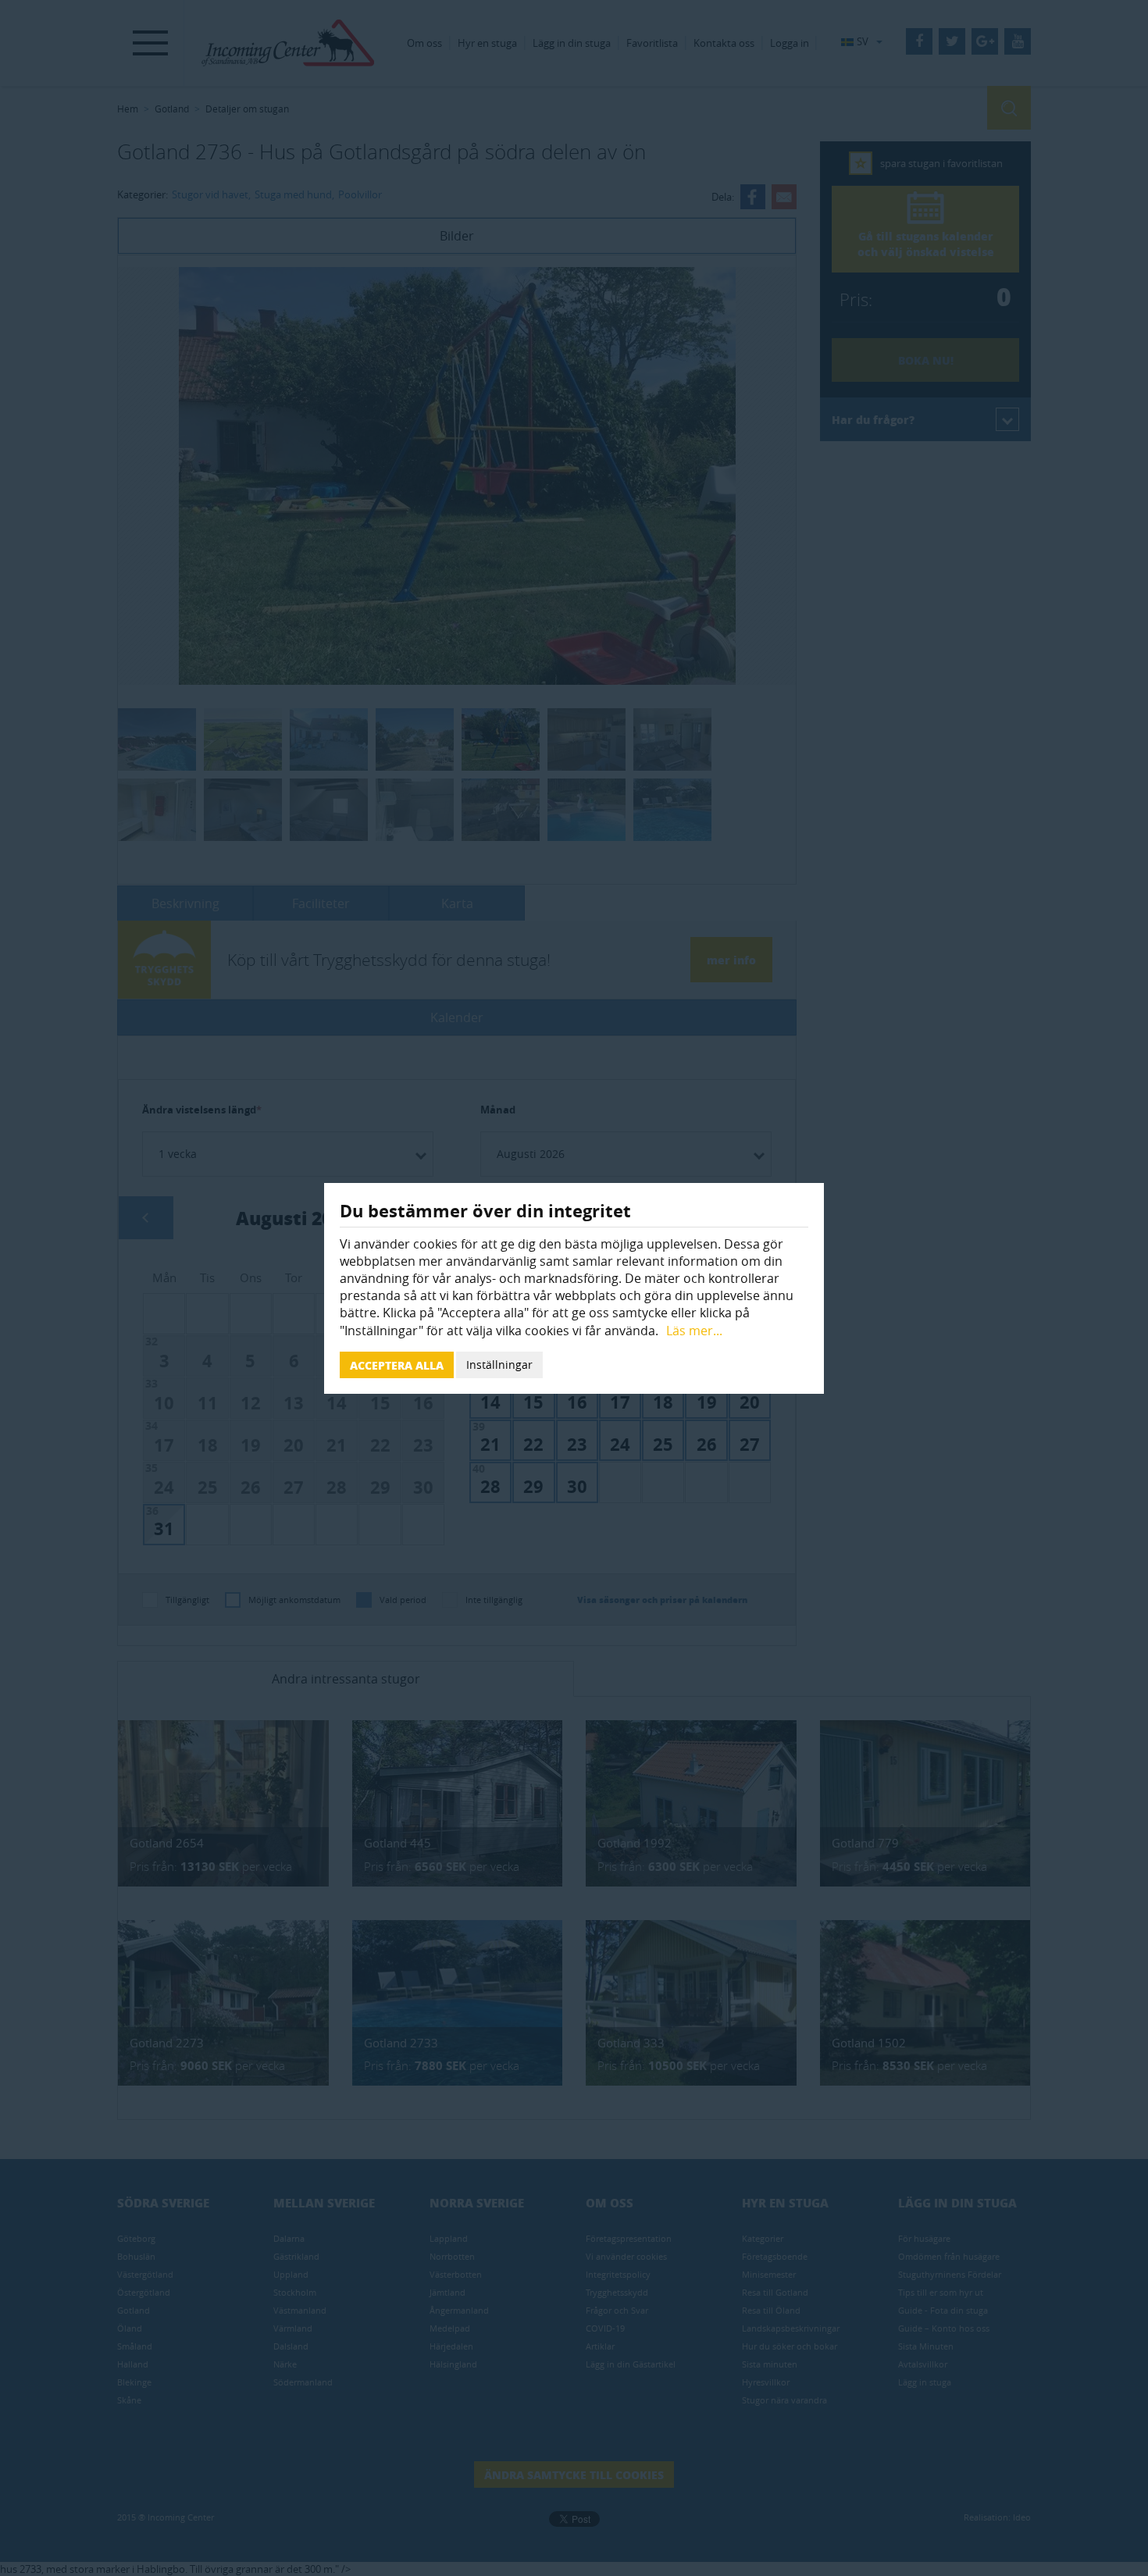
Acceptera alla (397, 1365)
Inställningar (499, 1365)
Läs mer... (694, 1331)
